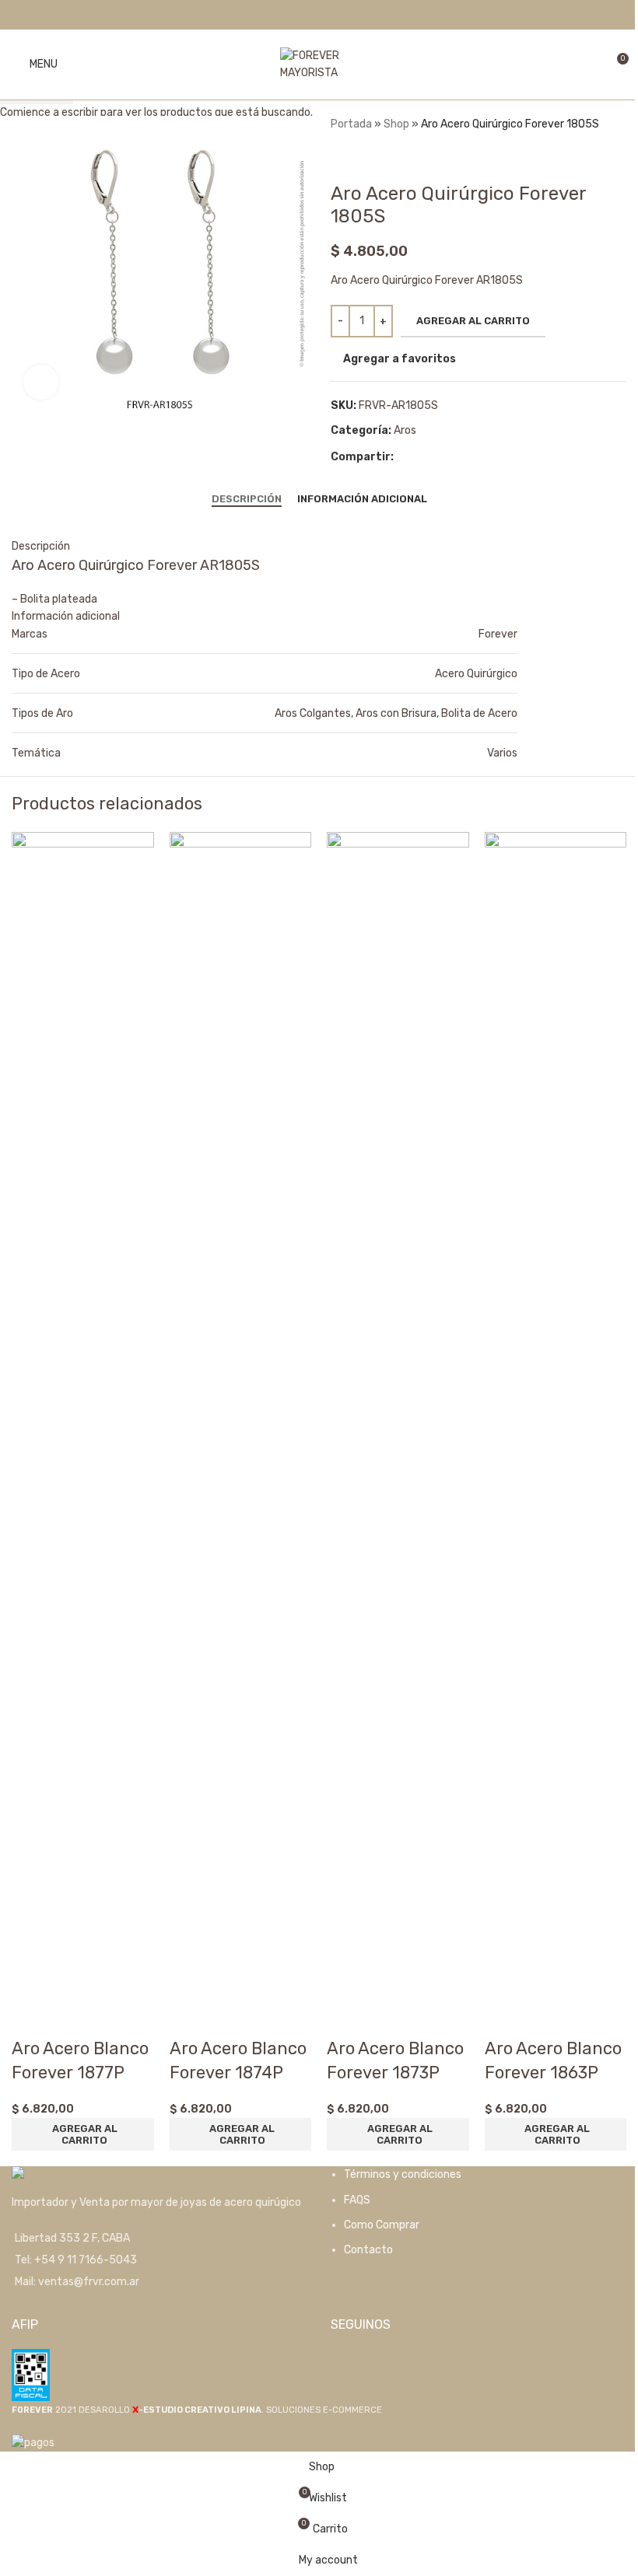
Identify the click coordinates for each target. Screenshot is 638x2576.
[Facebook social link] (309, 14)
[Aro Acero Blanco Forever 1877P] (83, 1415)
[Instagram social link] (329, 14)
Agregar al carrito (473, 321)
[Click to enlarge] (41, 382)
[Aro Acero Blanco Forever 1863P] (556, 1415)
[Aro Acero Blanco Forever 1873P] (398, 1415)
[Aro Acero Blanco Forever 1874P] (241, 1415)
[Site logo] (319, 64)
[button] (83, 2134)
